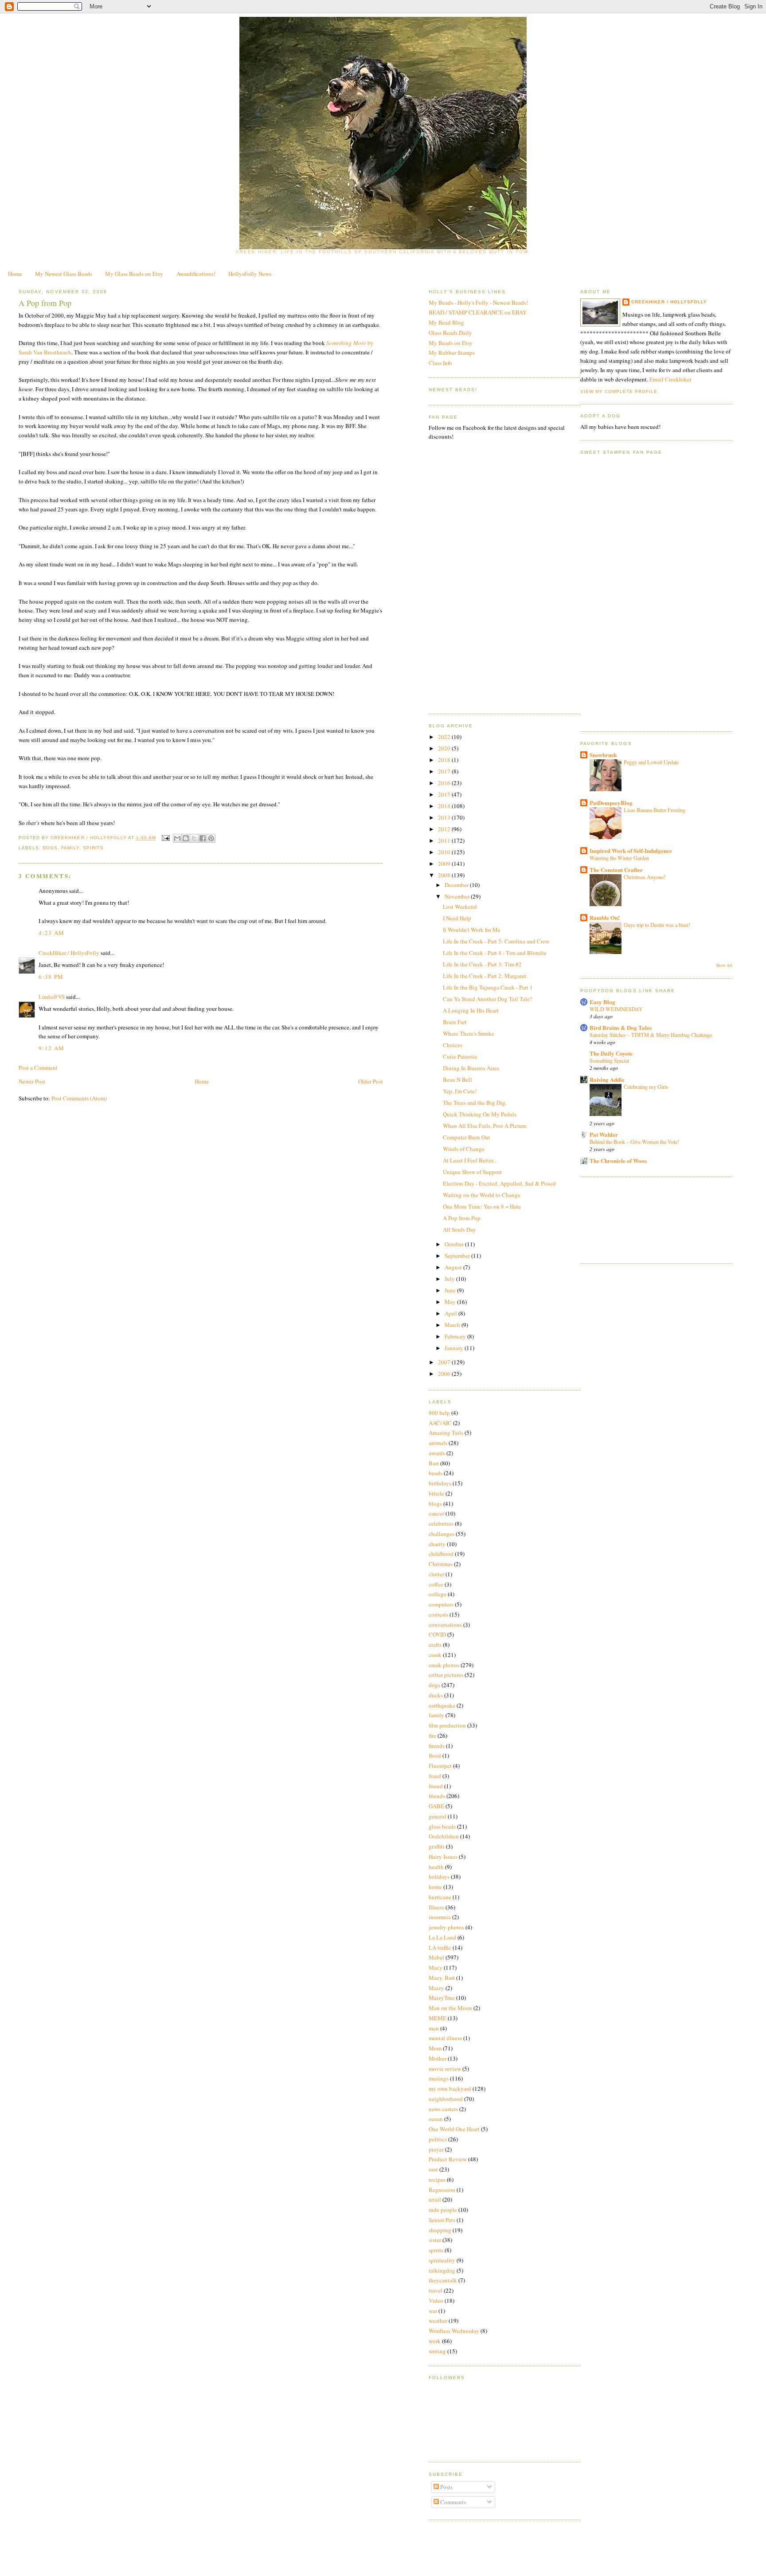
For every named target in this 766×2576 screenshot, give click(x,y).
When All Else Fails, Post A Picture (485, 1126)
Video (436, 2301)
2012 (445, 829)
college (438, 1594)
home (435, 1887)
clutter (436, 1574)
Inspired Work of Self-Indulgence (631, 850)
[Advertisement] (620, 1219)
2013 (445, 817)
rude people (443, 2210)
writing (437, 2351)
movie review (445, 2069)
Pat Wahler (604, 1134)
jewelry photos (446, 1927)
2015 (445, 794)
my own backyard (450, 2089)
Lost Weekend (460, 907)
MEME (438, 2018)
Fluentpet (440, 1766)
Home (15, 274)
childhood (441, 1554)
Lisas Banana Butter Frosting (655, 810)
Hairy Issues (443, 1857)
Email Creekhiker (670, 379)
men (434, 2028)
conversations (445, 1625)
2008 (445, 875)
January (455, 1348)
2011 (445, 840)
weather (438, 2321)
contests (438, 1614)
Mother (438, 2058)
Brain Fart (455, 1022)
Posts (446, 2487)
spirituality (442, 2260)
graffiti (437, 1846)
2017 (445, 771)
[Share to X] (194, 838)
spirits (93, 848)
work (435, 2341)
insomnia (440, 1917)
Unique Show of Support (472, 1172)
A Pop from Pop (462, 1218)
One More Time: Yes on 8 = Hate (482, 1206)
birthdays (440, 1483)
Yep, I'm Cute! (460, 1091)
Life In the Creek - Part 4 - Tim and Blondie (495, 953)
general (438, 1816)
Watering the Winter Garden (619, 858)
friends (437, 1796)
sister (435, 2240)
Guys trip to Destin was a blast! (657, 925)
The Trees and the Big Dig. (475, 1103)
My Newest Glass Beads (64, 274)
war (433, 2311)
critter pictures (446, 1675)
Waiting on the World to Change (482, 1195)
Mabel (436, 1957)
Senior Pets (442, 2220)
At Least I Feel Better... (470, 1160)
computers (441, 1604)
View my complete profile (619, 391)
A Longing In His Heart (471, 1010)
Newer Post (32, 1081)
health (436, 1867)
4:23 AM (51, 933)
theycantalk (443, 2280)
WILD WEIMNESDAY (616, 1009)
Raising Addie (607, 1079)
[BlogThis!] (186, 838)
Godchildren (444, 1836)
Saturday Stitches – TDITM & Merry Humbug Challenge (651, 1035)
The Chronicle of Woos (618, 1160)
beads (436, 1473)
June (451, 1290)
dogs (50, 848)
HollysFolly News (250, 274)
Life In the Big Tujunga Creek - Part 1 (488, 987)
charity (437, 1544)
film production (447, 1725)
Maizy (436, 1988)
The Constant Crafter (616, 870)
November (458, 896)
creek (435, 1655)
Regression (442, 2190)
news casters (443, 2109)
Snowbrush (603, 755)
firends (437, 1746)
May (451, 1302)
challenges (442, 1534)
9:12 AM (51, 1048)
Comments (452, 2502)
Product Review (448, 2159)
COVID (437, 1634)
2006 (445, 1374)
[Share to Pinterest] (211, 838)
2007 (445, 1362)
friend (436, 1786)
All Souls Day (459, 1229)
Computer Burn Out (467, 1137)
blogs (435, 1504)
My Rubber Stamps (452, 353)
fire (432, 1736)
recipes (437, 2179)
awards (437, 1453)
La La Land (442, 1937)
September (458, 1256)
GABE (436, 1806)
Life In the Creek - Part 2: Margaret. (485, 976)
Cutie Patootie (460, 1056)
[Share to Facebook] (203, 838)
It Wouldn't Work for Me (472, 930)
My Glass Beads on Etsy (134, 274)
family (70, 848)
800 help (439, 1413)
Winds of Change (464, 1149)
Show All (724, 965)
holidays (439, 1877)
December (457, 885)
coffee (436, 1584)
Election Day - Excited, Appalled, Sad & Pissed (499, 1183)
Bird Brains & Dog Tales (621, 1027)
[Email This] (177, 838)
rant (433, 2169)
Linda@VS (52, 997)
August (454, 1267)
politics (438, 2139)
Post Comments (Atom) (79, 1098)
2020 (445, 748)
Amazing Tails (446, 1433)
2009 (445, 864)
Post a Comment (38, 1068)
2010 (445, 852)
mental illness (445, 2038)
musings (439, 2078)
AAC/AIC (440, 1423)
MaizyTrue (442, 1998)
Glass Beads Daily (450, 333)
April (451, 1313)
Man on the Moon (450, 2008)
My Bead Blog (446, 322)
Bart (434, 1463)
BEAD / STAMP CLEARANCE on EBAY (478, 312)
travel (436, 2290)
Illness (436, 1907)
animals (438, 1443)
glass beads (442, 1826)
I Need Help (457, 918)
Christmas (441, 1564)
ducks (436, 1695)
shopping (440, 2230)
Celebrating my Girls (646, 1087)
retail (435, 2199)
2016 (445, 783)
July (450, 1279)
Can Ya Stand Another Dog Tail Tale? (488, 999)
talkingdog (442, 2270)
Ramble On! (605, 917)
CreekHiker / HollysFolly (89, 838)
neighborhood (446, 2099)
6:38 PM (51, 977)
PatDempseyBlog (611, 803)
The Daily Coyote (611, 1053)
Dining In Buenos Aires (471, 1068)
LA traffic (440, 1948)
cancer (436, 1513)
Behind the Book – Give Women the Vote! (634, 1142)
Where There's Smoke (469, 1033)
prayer (436, 2149)
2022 (445, 737)
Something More (346, 343)
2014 (445, 806)
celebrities (441, 1524)
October (455, 1244)
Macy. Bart (442, 1978)
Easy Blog (602, 1002)
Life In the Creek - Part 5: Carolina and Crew (496, 941)
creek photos (444, 1665)
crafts (435, 1645)
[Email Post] (166, 838)
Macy (436, 1967)
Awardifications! (196, 274)
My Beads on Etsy (451, 343)
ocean (436, 2119)
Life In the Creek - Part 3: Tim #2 (482, 964)
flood (435, 1755)
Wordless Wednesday (454, 2331)
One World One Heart (454, 2129)
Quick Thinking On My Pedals (480, 1114)
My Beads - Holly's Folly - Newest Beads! (478, 302)
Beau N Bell (457, 1080)
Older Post (371, 1081)
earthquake (442, 1705)
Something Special (609, 1060)
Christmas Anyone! (645, 877)
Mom (435, 2048)
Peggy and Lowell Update (651, 762)
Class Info (440, 363)
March (453, 1325)
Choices (453, 1045)
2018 (445, 760)
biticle (436, 1493)
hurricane (440, 1897)
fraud (435, 1776)
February (456, 1336)
